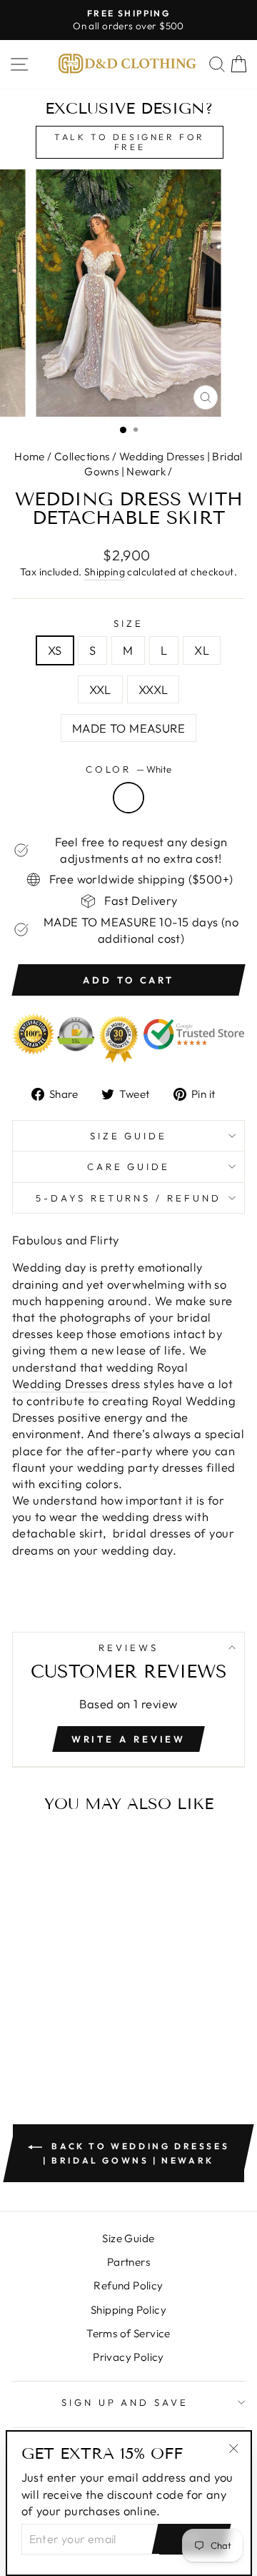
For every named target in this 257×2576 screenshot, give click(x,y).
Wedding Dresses (60, 1383)
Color (129, 769)
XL (202, 650)
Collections (82, 456)
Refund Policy (128, 2285)
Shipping (105, 572)
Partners (128, 2262)
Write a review (129, 1739)
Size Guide (129, 1136)
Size (128, 623)
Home (30, 456)
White (128, 798)
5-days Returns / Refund (128, 1198)
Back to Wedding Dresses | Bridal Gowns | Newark (136, 2153)
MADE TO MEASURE (128, 728)
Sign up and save (125, 2402)
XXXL (153, 689)
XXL (100, 689)
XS (55, 650)
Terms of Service (128, 2333)
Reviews (128, 1648)
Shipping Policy (128, 2310)
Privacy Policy (128, 2357)
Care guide (129, 1166)
